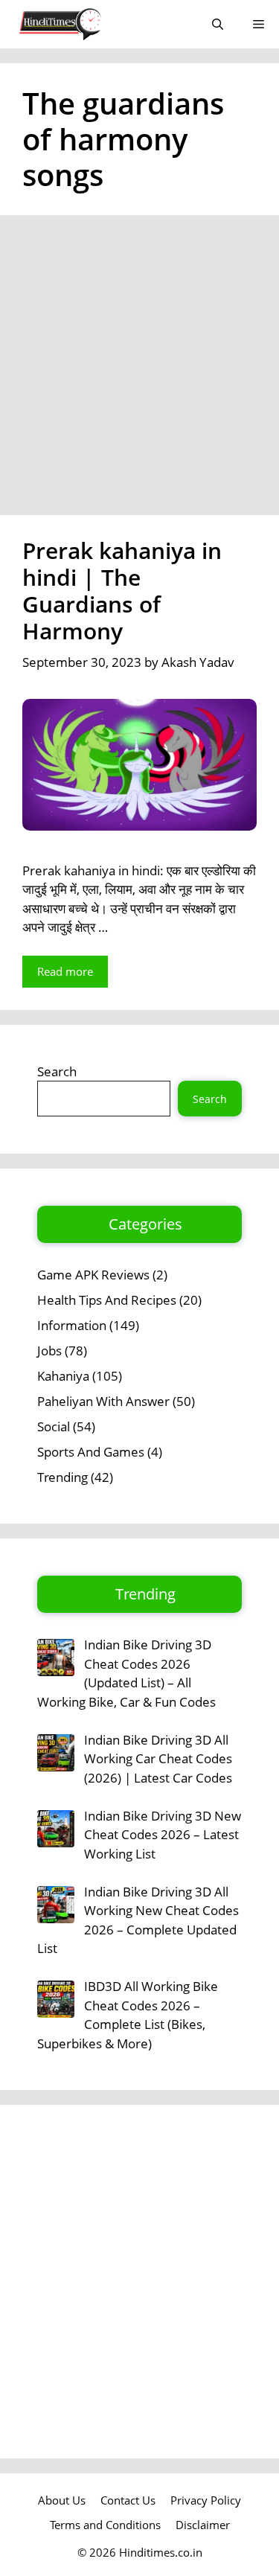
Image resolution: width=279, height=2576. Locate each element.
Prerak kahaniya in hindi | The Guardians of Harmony (122, 591)
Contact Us (128, 2500)
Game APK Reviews (93, 1275)
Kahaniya (63, 1376)
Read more (65, 971)
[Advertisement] (139, 370)
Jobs (49, 1351)
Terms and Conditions (105, 2525)
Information (72, 1325)
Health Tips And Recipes (107, 1300)
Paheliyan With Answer (103, 1401)
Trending (62, 1477)
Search (57, 1071)
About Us (62, 2500)
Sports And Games (91, 1452)
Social (54, 1426)
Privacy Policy (206, 2500)
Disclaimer (203, 2525)
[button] (218, 24)
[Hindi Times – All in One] (91, 24)
